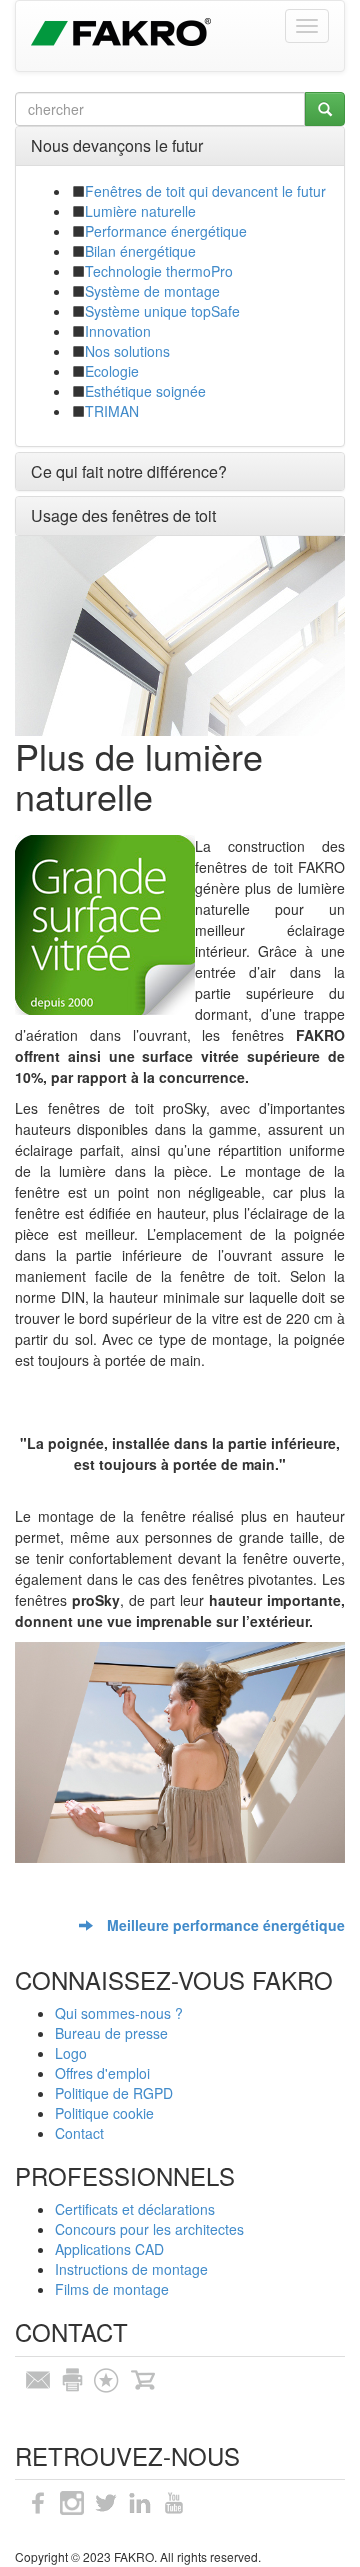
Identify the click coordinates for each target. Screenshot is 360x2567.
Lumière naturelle (140, 211)
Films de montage (112, 2289)
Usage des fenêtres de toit (123, 515)
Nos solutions (127, 351)
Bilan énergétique (140, 251)
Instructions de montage (131, 2269)
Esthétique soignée (145, 391)
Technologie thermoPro (159, 271)
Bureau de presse (111, 2033)
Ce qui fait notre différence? (129, 471)
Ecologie (112, 371)
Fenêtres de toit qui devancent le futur (205, 191)
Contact (79, 2133)
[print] (72, 2378)
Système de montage (152, 291)
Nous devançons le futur (117, 145)
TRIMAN (112, 411)
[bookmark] (106, 2378)
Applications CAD (109, 2249)
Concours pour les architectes (149, 2229)
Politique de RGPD (114, 2093)
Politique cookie (104, 2113)
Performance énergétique (166, 231)
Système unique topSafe (162, 311)
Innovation (118, 331)
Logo (71, 2053)
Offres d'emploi (102, 2073)
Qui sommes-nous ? (119, 2013)
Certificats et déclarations (135, 2209)
